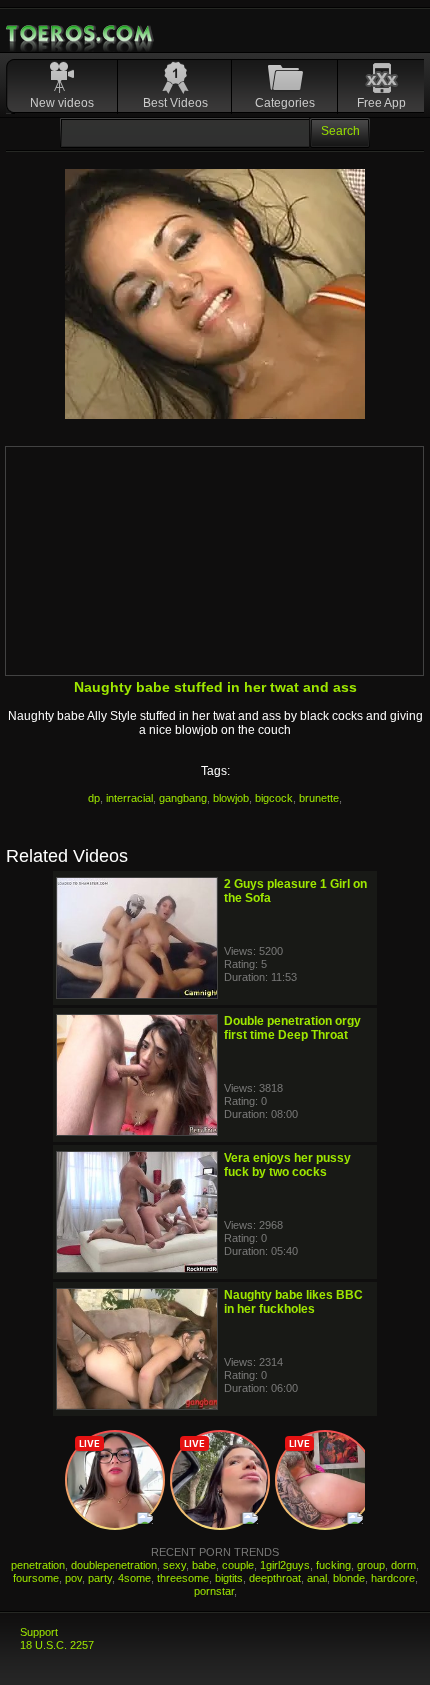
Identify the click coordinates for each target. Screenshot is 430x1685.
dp (94, 798)
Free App (381, 103)
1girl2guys (285, 1565)
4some (134, 1578)
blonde (349, 1578)
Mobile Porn (81, 34)
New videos (62, 103)
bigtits (229, 1578)
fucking (333, 1565)
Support (39, 1632)
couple (238, 1565)
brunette (319, 798)
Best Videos (175, 103)
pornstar (214, 1591)
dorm (403, 1565)
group (371, 1565)
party (100, 1578)
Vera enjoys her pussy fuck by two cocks (287, 1165)
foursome (36, 1578)
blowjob (231, 798)
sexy (174, 1565)
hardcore (393, 1578)
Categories (285, 103)
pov (73, 1578)
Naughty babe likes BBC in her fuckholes (293, 1302)
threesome (183, 1578)
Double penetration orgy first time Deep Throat (292, 1028)
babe (204, 1565)
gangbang (183, 798)
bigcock (274, 798)
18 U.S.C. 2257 (57, 1645)
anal (317, 1578)
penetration (38, 1565)
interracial (129, 798)
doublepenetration (114, 1565)
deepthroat (275, 1578)
